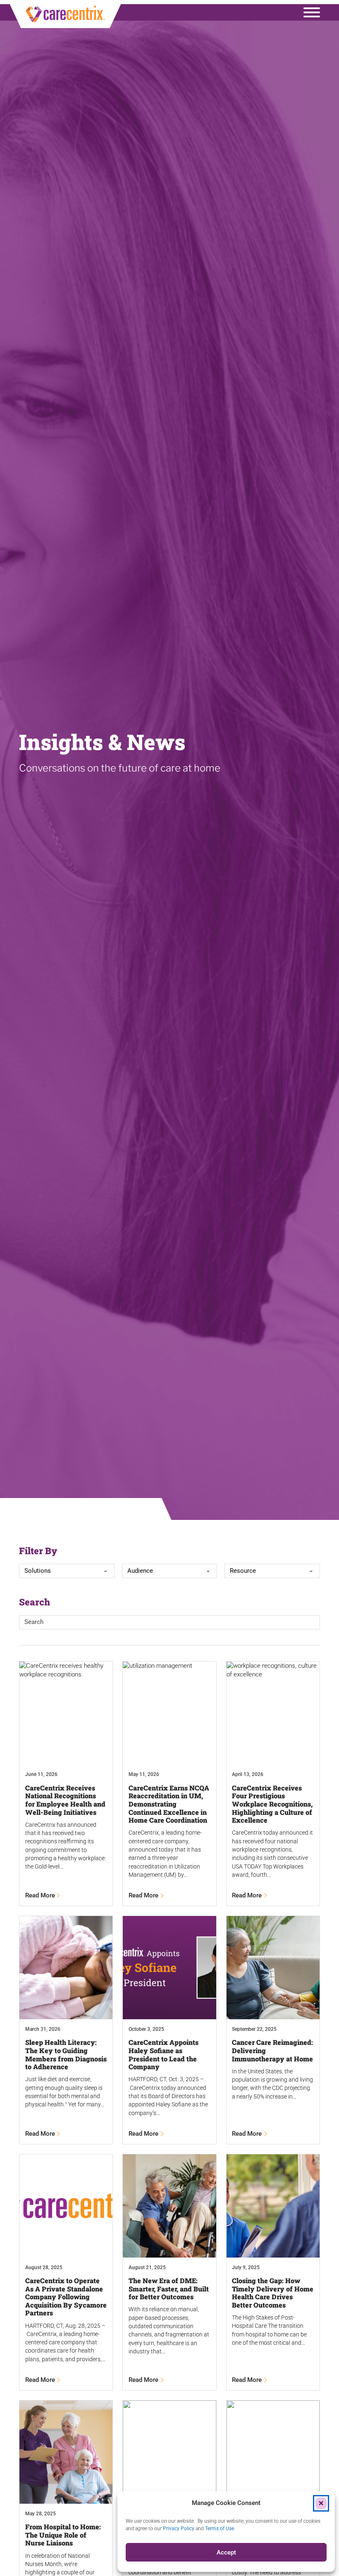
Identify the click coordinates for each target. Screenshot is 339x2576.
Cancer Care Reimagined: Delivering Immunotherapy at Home (272, 2050)
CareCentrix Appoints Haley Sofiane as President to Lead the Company (164, 2054)
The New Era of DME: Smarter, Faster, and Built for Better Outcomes (169, 2289)
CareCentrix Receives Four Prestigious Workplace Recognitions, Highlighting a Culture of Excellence (272, 1804)
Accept (226, 2552)
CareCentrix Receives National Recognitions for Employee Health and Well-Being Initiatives (65, 1800)
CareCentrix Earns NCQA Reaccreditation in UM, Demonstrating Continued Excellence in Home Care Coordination (169, 1804)
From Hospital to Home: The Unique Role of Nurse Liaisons (63, 2535)
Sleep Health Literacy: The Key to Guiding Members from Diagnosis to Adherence (66, 2054)
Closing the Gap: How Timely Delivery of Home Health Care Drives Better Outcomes (273, 2293)
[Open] (312, 12)
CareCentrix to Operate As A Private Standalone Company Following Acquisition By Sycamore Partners (66, 2297)
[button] (321, 2503)
